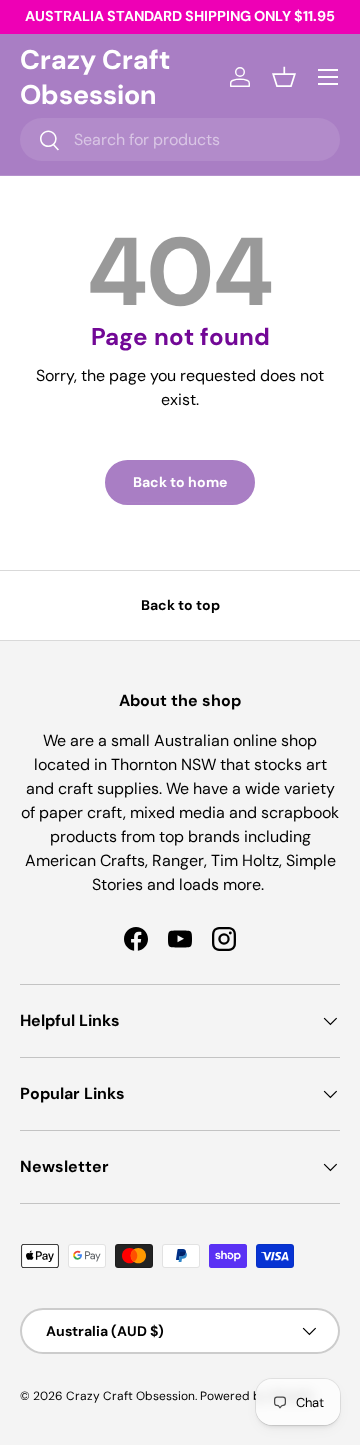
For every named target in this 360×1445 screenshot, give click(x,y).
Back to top (180, 605)
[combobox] (180, 139)
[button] (284, 77)
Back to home (180, 482)
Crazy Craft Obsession (130, 1396)
